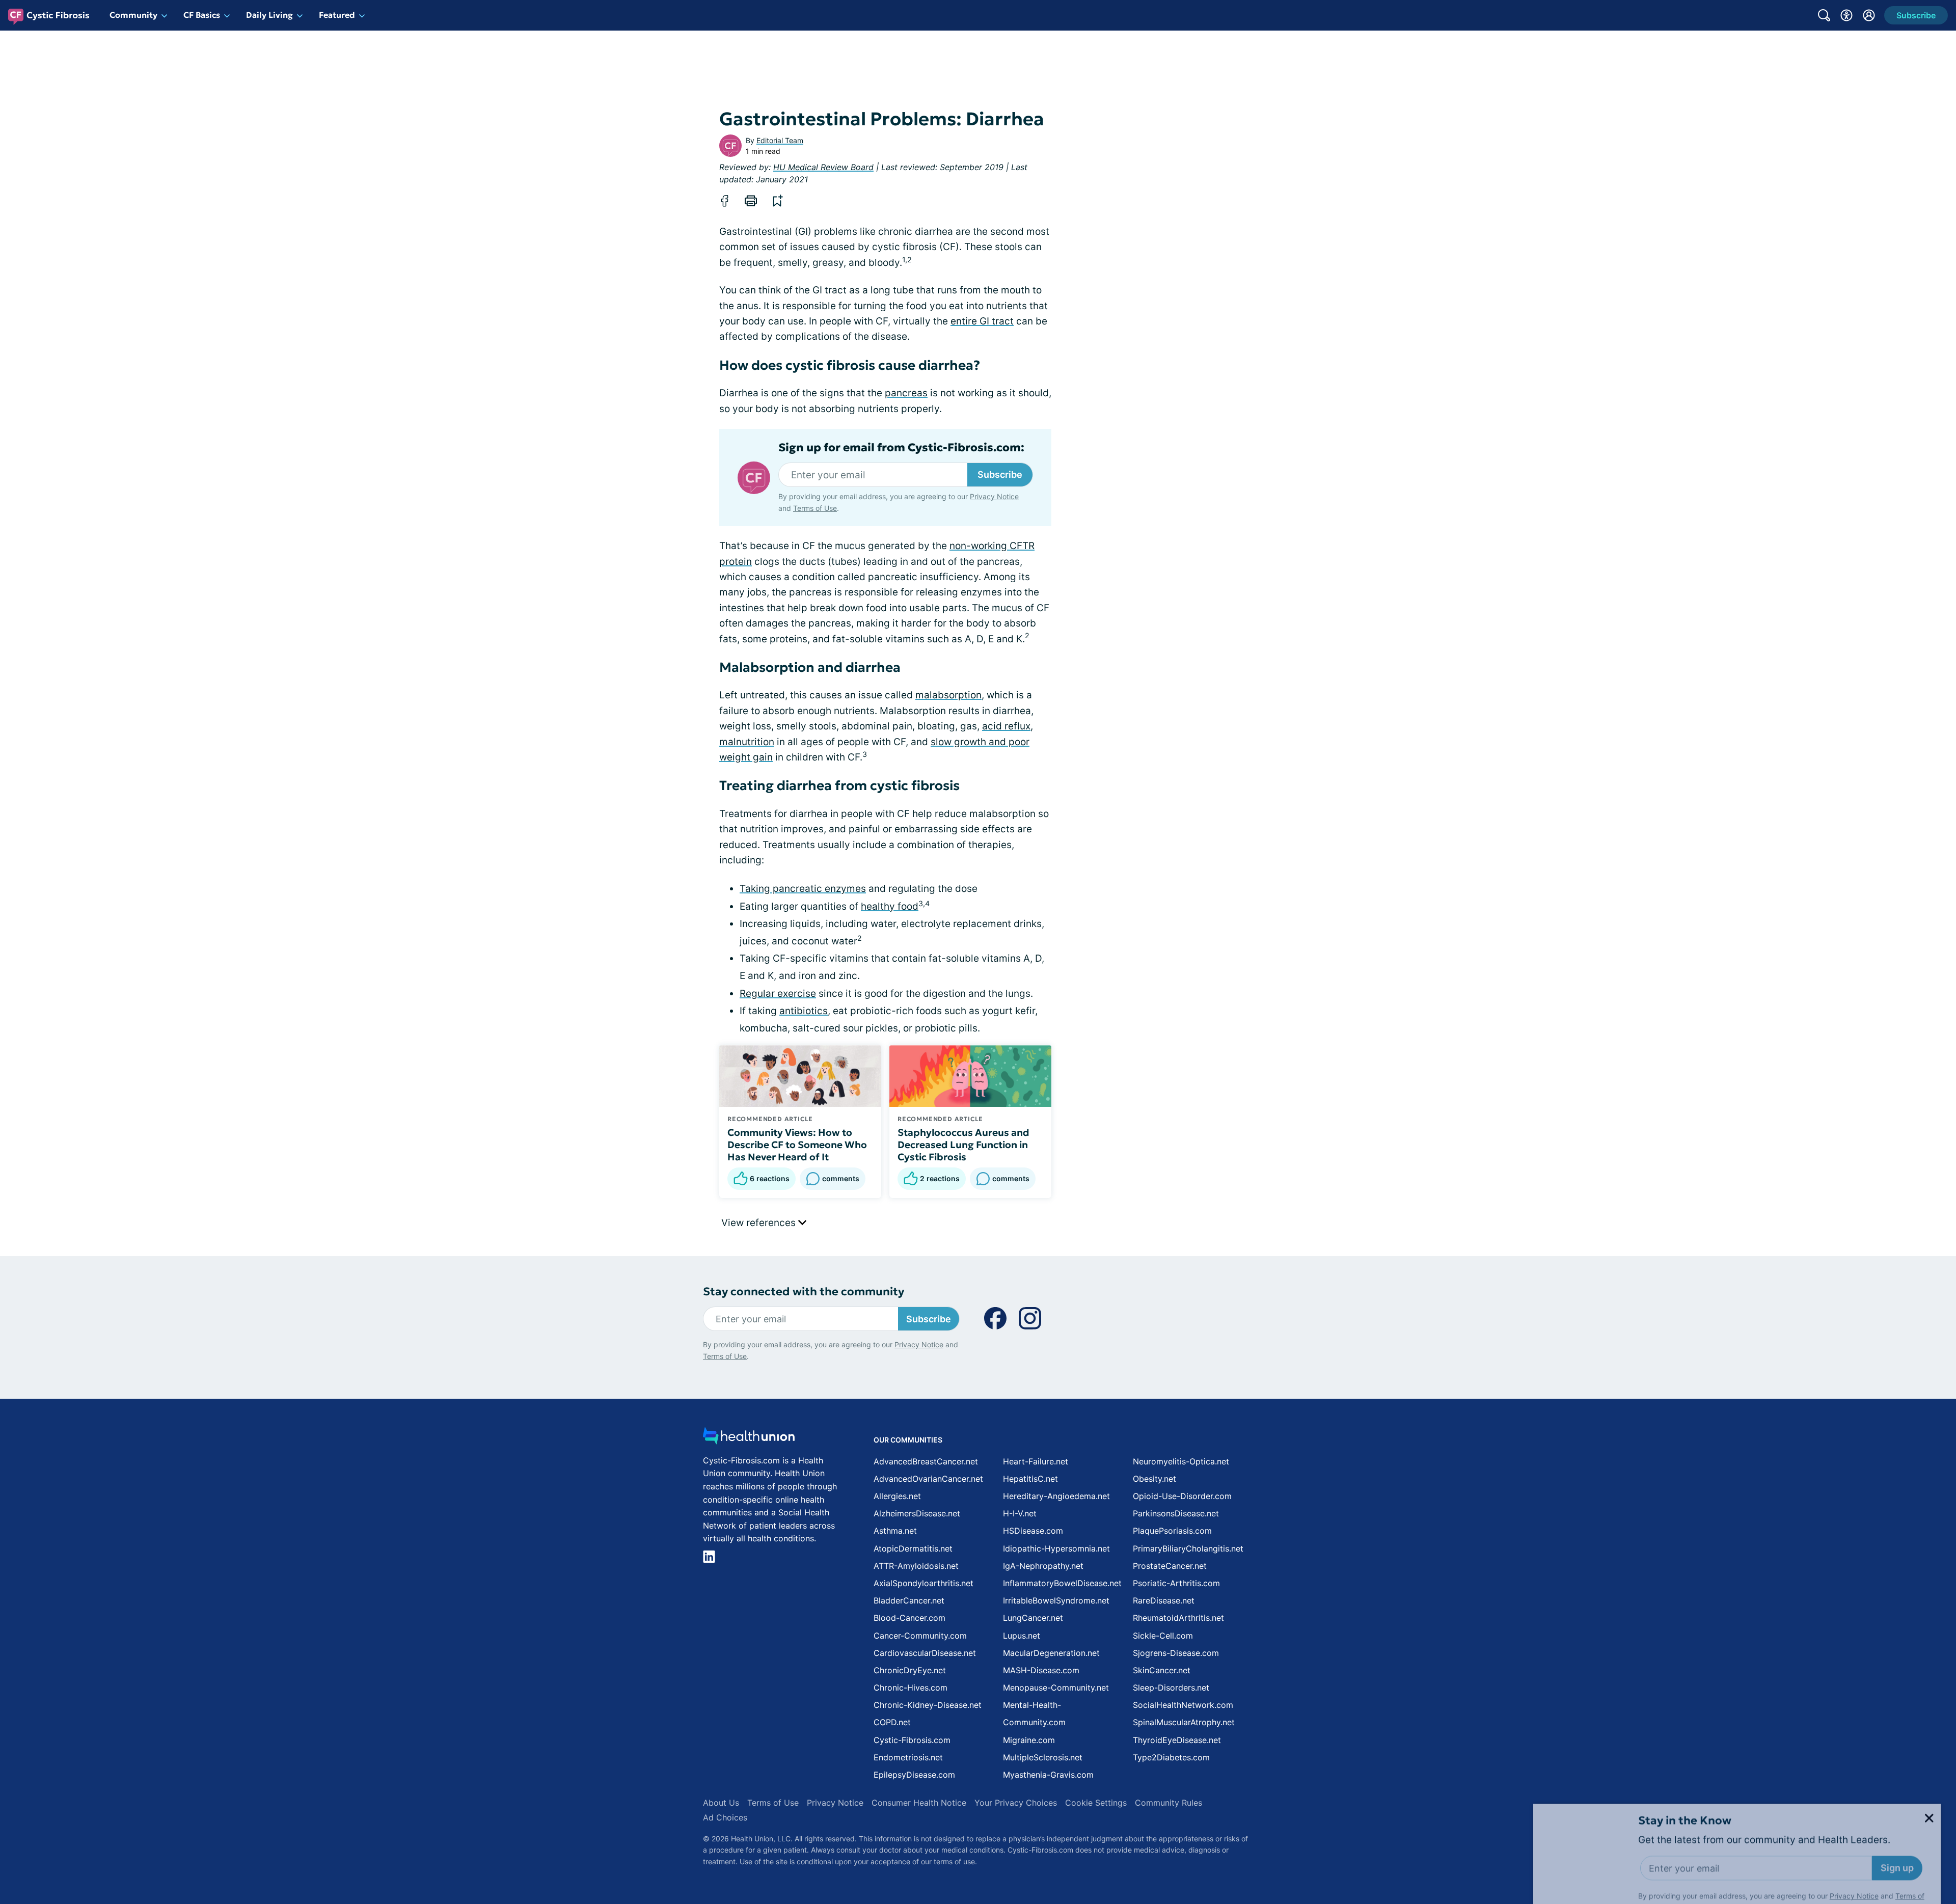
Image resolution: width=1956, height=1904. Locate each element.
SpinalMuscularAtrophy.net (1184, 1722)
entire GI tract (982, 321)
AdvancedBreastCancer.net (926, 1461)
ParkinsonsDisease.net (1176, 1513)
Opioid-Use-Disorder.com (1182, 1496)
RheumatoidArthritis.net (1178, 1618)
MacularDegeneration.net (1051, 1653)
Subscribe (1000, 474)
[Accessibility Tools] (1846, 15)
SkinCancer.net (1162, 1670)
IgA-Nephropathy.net (1043, 1566)
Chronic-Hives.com (911, 1688)
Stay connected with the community (804, 1291)
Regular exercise (778, 994)
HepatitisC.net (1030, 1479)
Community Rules (1169, 1803)
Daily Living (269, 15)
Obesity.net (1154, 1479)
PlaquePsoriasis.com (1172, 1531)
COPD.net (892, 1722)
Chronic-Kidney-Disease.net (928, 1705)
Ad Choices (725, 1817)
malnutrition (747, 742)
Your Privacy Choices (1016, 1803)
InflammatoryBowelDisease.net (1062, 1583)
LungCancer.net (1033, 1618)
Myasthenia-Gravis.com (1048, 1775)
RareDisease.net (1164, 1600)
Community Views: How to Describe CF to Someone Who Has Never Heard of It (797, 1145)
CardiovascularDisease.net (925, 1653)
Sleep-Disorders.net (1171, 1688)
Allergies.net (897, 1496)
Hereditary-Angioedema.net (1056, 1496)
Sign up (1897, 1825)
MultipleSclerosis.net (1043, 1757)
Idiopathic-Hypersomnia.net (1056, 1548)
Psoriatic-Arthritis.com (1176, 1583)
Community (133, 15)
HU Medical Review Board (823, 167)
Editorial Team (780, 140)
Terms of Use (815, 508)
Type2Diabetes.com (1171, 1757)
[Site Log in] (1869, 15)
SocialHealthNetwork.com (1183, 1705)
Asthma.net (895, 1531)
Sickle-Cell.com (1163, 1636)
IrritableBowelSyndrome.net (1056, 1600)
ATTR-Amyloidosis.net (916, 1566)
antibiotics (804, 1011)
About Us (721, 1803)
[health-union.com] (749, 1439)
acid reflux (1006, 726)
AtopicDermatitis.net (913, 1548)
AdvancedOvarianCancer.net (928, 1479)
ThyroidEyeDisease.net (1177, 1740)
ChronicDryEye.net (910, 1670)
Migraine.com (1029, 1740)
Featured (337, 15)
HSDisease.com (1033, 1531)
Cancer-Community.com (920, 1636)
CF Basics (202, 15)
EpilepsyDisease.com (914, 1775)
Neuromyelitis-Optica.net (1181, 1461)
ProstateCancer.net (1170, 1566)
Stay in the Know (1685, 1778)
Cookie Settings (1096, 1803)
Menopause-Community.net (1056, 1688)
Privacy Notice (1854, 1853)
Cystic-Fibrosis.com (912, 1740)
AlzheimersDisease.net (917, 1513)
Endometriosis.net (908, 1757)
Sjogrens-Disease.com (1176, 1653)
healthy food (890, 906)
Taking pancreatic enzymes (803, 889)
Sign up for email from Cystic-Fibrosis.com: (901, 448)
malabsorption (948, 695)
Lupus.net (1022, 1636)
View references (760, 1223)
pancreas (906, 393)
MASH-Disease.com (1041, 1670)
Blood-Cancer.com (909, 1618)
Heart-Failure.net (1036, 1461)
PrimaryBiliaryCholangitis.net (1188, 1548)
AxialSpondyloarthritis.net (923, 1583)
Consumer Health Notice (919, 1803)
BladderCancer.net (909, 1600)
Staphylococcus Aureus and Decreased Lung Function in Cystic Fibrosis (963, 1145)
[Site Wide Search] (1824, 15)
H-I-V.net (1020, 1513)
